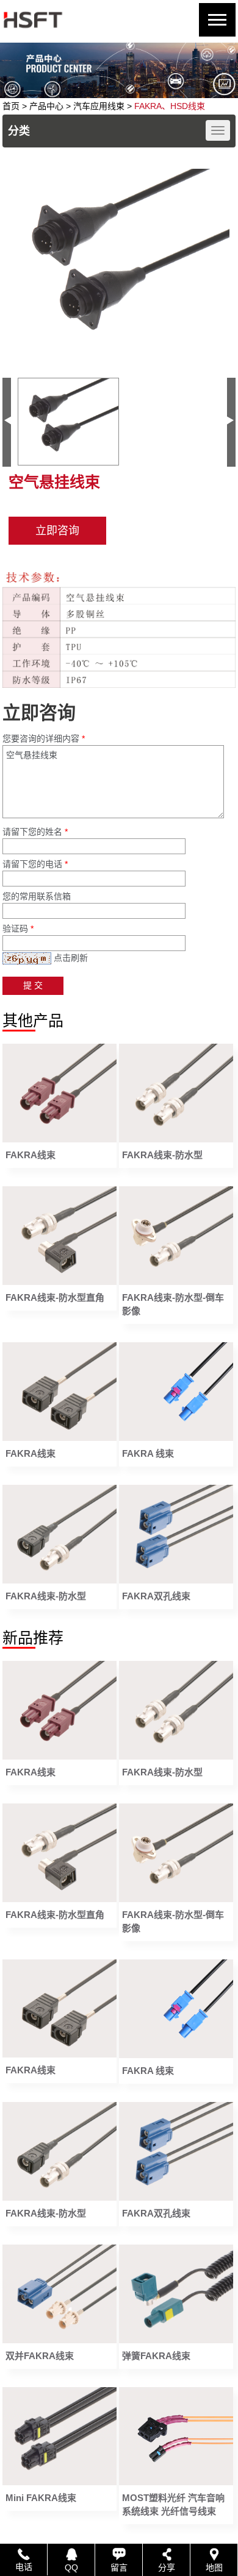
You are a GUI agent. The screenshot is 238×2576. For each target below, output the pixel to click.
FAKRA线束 (31, 1155)
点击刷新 (71, 958)
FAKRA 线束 (148, 1453)
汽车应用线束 (99, 106)
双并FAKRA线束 (40, 2356)
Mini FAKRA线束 (41, 2498)
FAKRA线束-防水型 (162, 1155)
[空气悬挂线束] (119, 264)
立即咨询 (57, 531)
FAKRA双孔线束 (156, 1596)
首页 (11, 106)
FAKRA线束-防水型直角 (55, 1297)
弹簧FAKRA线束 (156, 2356)
